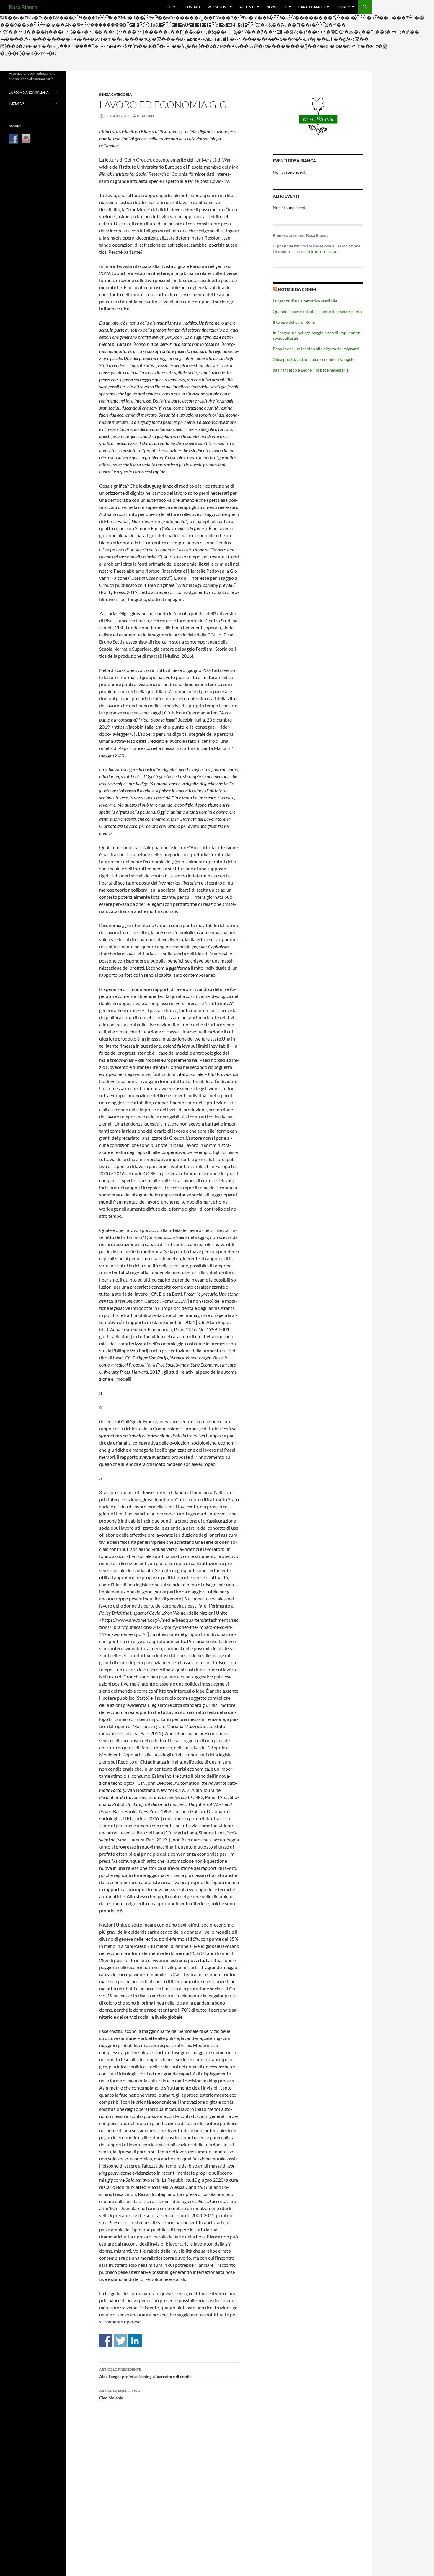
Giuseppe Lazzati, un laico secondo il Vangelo (314, 359)
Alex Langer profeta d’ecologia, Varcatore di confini (146, 2373)
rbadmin (145, 116)
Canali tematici (312, 7)
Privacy (343, 7)
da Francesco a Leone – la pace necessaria (311, 370)
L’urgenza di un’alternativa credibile (305, 301)
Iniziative (17, 104)
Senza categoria (116, 94)
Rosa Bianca (23, 7)
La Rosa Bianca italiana (29, 92)
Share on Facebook (106, 2340)
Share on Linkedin (135, 2340)
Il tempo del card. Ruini (294, 322)
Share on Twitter (121, 2340)
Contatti (192, 7)
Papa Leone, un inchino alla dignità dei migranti (316, 349)
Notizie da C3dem (297, 289)
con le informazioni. (321, 251)
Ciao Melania (120, 2394)
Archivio (247, 7)
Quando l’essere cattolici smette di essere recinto (317, 311)
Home (172, 7)
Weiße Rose (218, 7)
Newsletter (277, 7)
